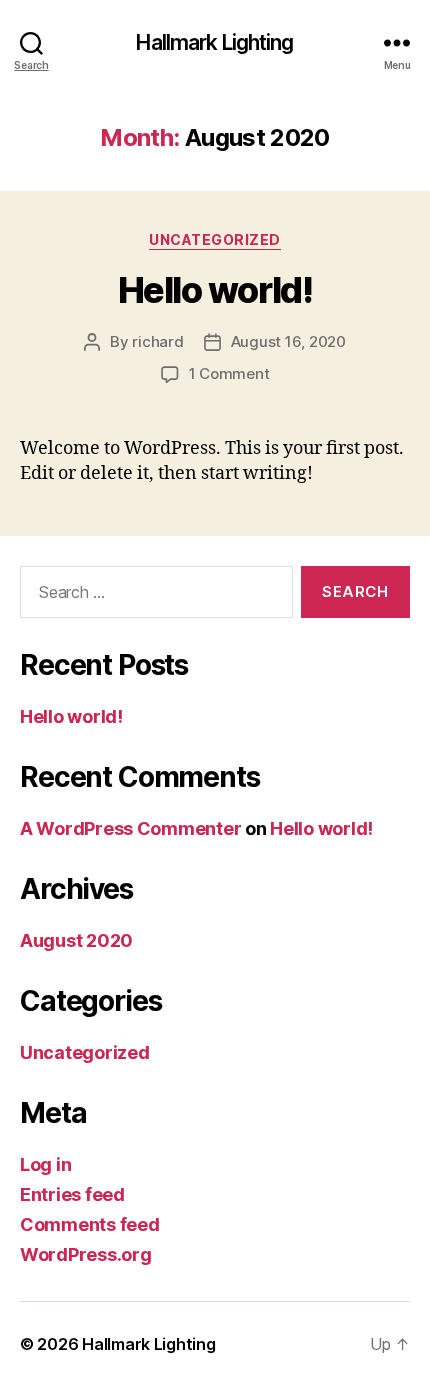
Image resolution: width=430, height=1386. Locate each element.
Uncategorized (215, 239)
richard (157, 341)
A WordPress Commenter (130, 828)
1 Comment (229, 373)
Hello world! (215, 290)
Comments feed (90, 1224)
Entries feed (72, 1194)
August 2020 (76, 940)
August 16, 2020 (288, 341)
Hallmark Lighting (214, 42)
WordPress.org (86, 1254)
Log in (45, 1164)
